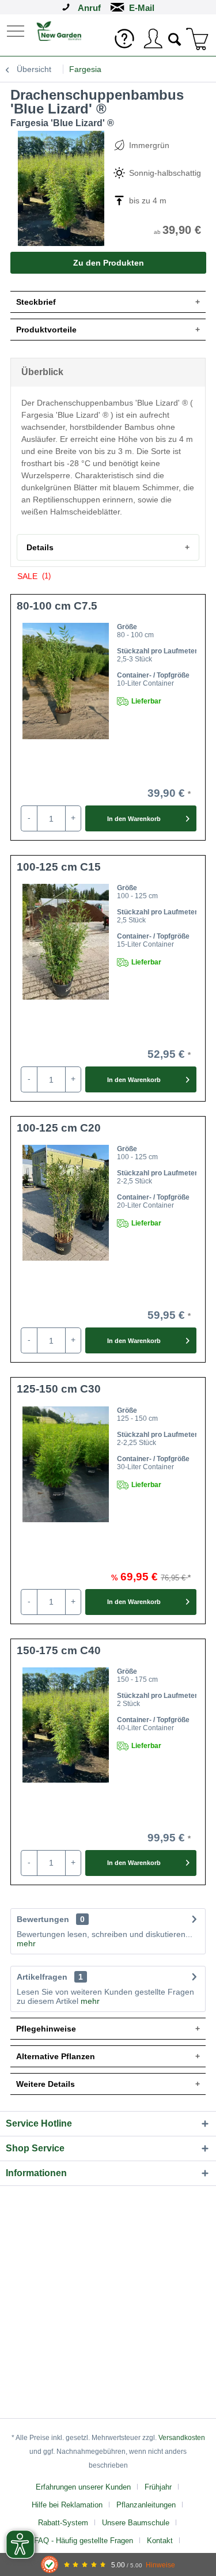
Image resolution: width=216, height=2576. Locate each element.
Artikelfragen (50, 1977)
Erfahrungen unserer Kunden (83, 2487)
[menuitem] (17, 30)
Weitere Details (46, 2084)
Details (40, 547)
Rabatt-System (63, 2523)
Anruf (89, 8)
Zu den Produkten (109, 263)
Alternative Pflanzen (56, 2056)
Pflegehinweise (46, 2029)
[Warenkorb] (198, 39)
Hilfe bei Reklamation (67, 2505)
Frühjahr (158, 2487)
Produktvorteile (46, 330)
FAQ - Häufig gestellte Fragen (84, 2541)
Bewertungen (43, 1919)
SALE (34, 576)
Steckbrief (36, 302)
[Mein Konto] (153, 39)
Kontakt (160, 2541)
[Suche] (175, 38)
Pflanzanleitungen (146, 2505)
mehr (26, 1943)
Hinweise (160, 2565)
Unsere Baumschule (136, 2523)
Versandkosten (182, 2438)
